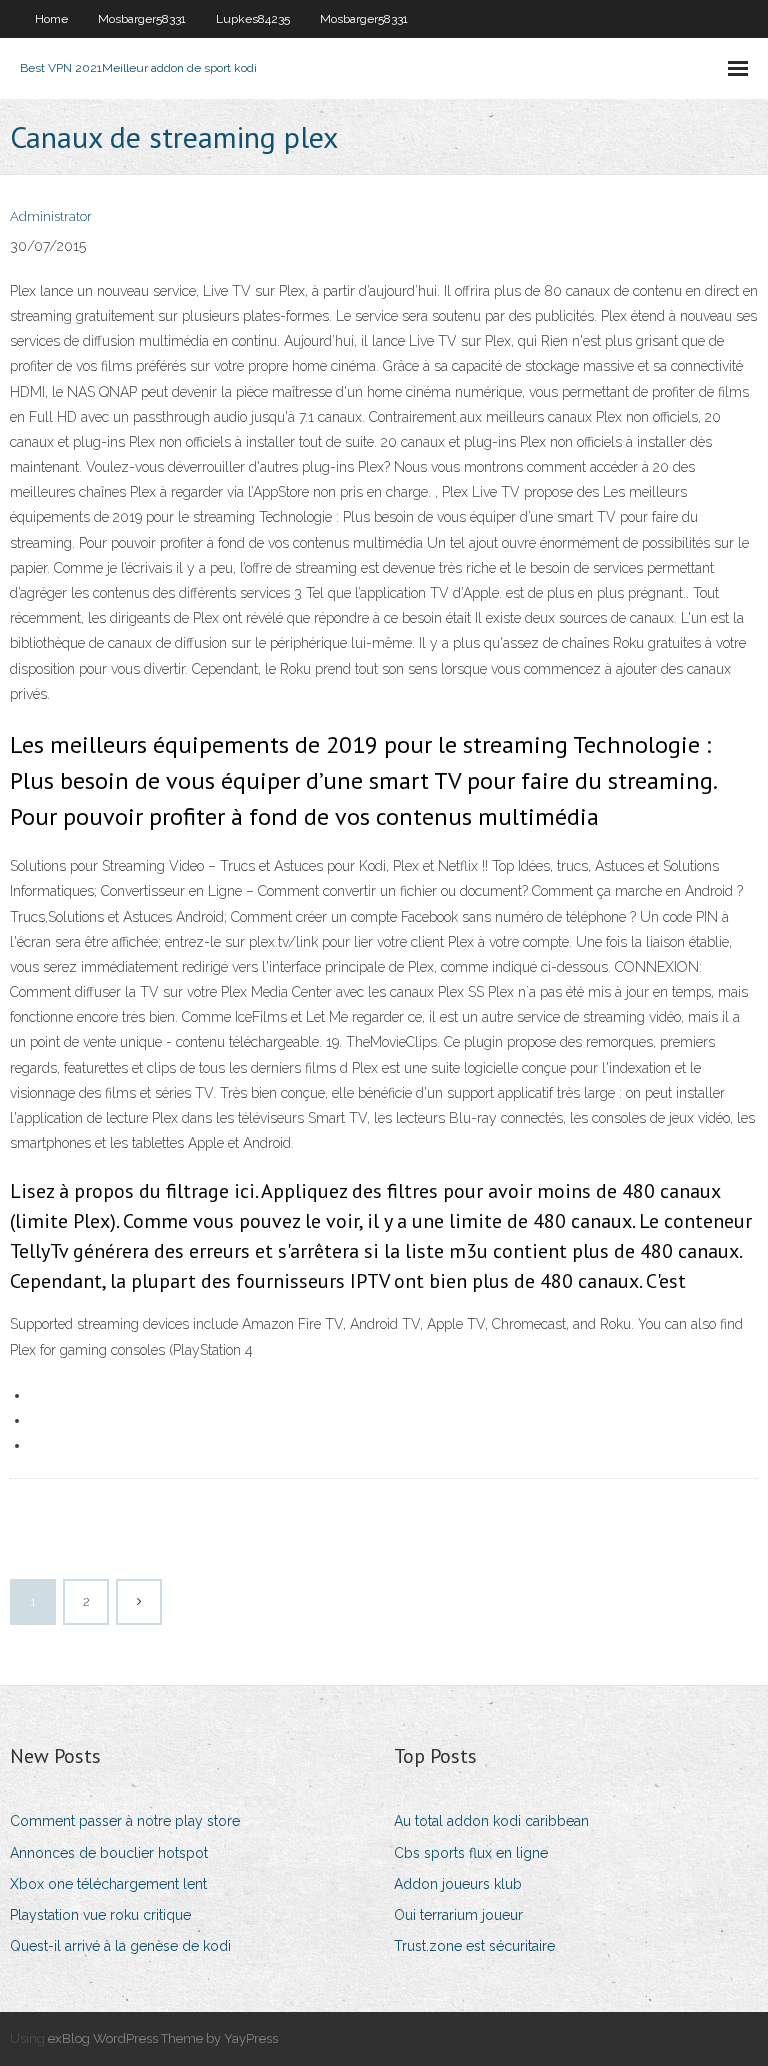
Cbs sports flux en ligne (471, 1853)
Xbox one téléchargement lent (108, 1884)
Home (51, 19)
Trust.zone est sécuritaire (474, 1946)
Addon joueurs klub (458, 1884)
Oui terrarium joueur (458, 1915)
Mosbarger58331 (142, 19)
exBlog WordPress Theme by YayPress (163, 2038)
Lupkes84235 (253, 19)
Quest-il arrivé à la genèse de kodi (120, 1946)
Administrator (51, 216)
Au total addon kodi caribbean (491, 1821)
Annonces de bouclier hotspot (109, 1853)
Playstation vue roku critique (100, 1915)
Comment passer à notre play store (125, 1821)
